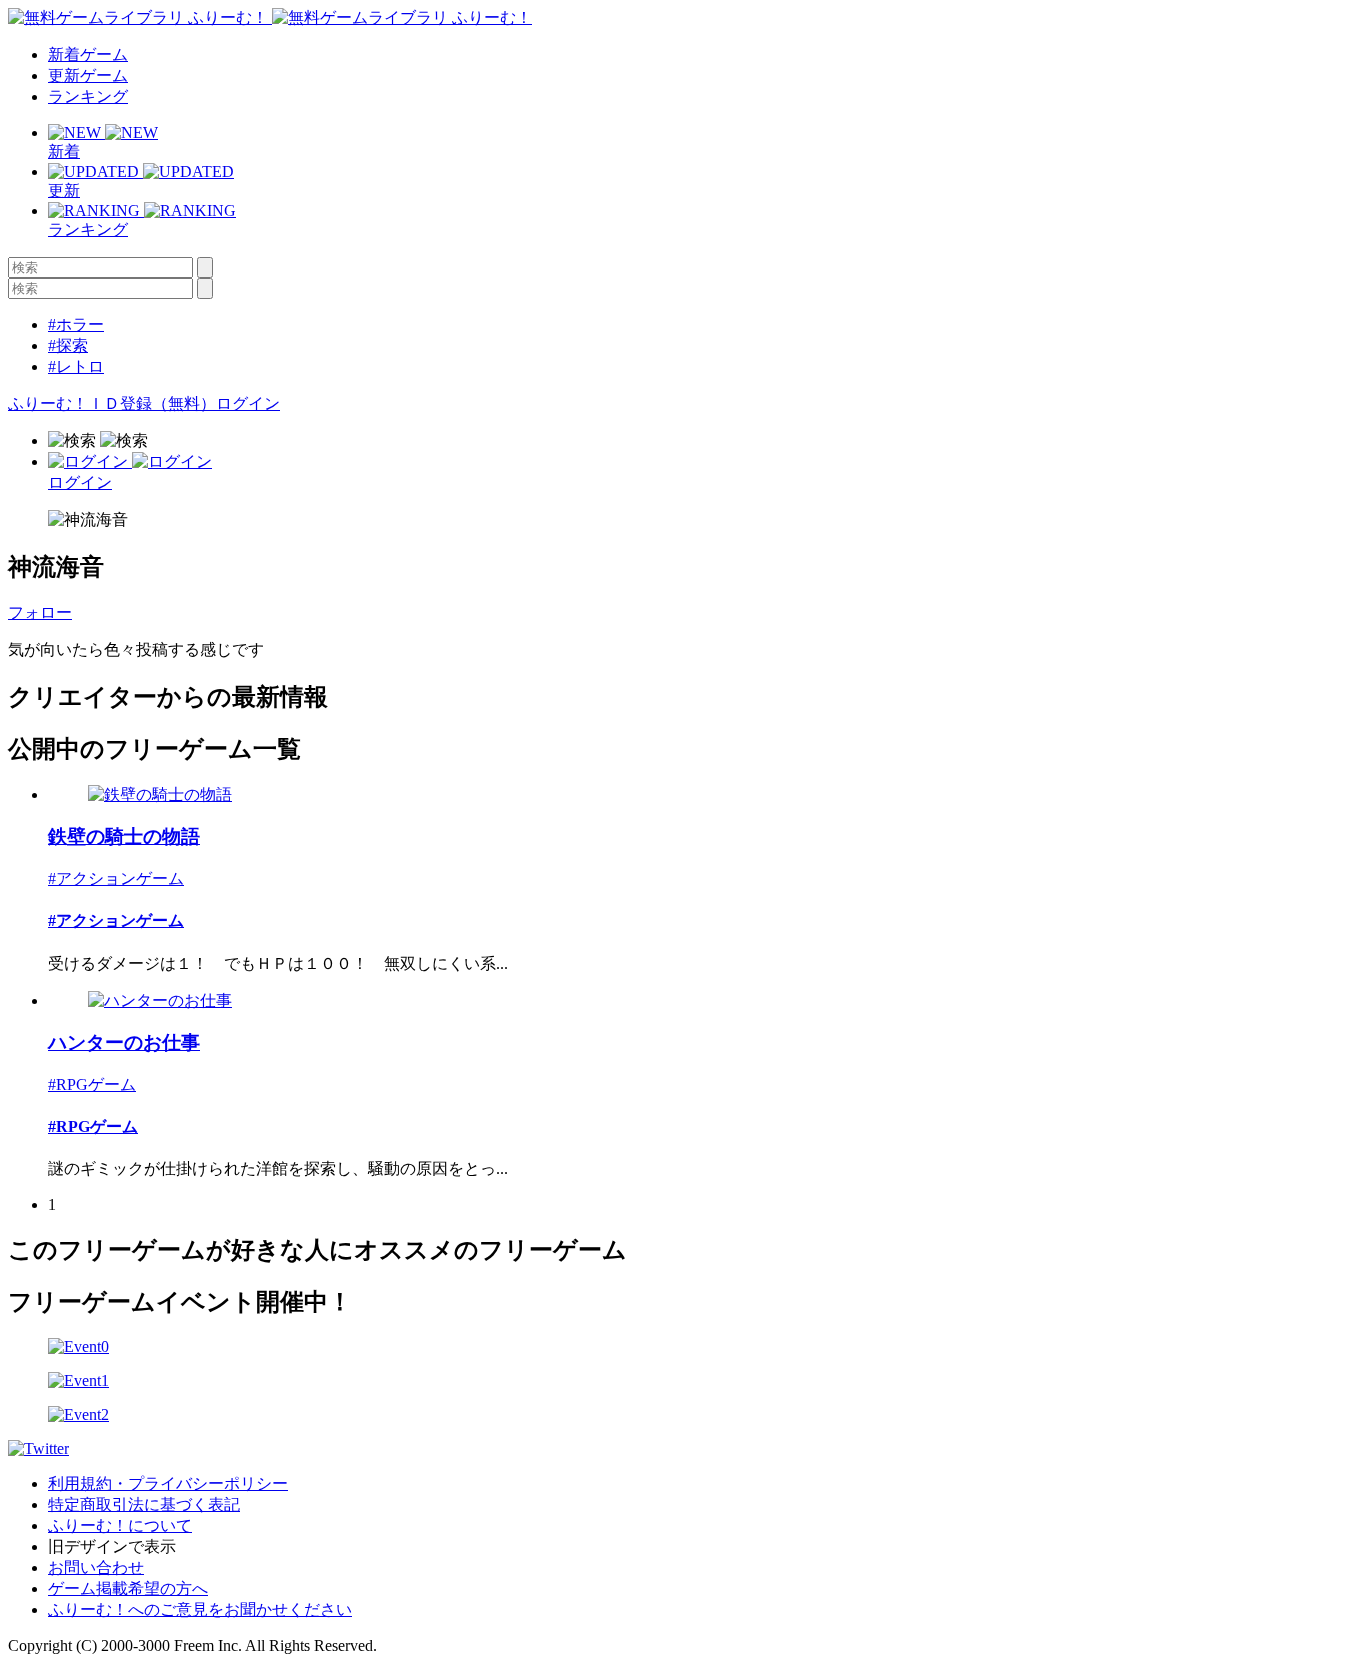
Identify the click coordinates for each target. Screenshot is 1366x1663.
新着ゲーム (88, 54)
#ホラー (76, 324)
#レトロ (76, 366)
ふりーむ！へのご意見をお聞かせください (200, 1609)
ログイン (248, 403)
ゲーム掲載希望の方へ (128, 1588)
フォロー (40, 612)
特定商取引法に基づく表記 (144, 1504)
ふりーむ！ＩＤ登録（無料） (112, 403)
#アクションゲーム (116, 878)
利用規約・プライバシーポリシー (168, 1483)
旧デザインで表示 (112, 1546)
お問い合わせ (96, 1567)
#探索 (68, 345)
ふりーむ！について (120, 1525)
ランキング (88, 96)
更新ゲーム (88, 75)
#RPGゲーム (92, 1084)
